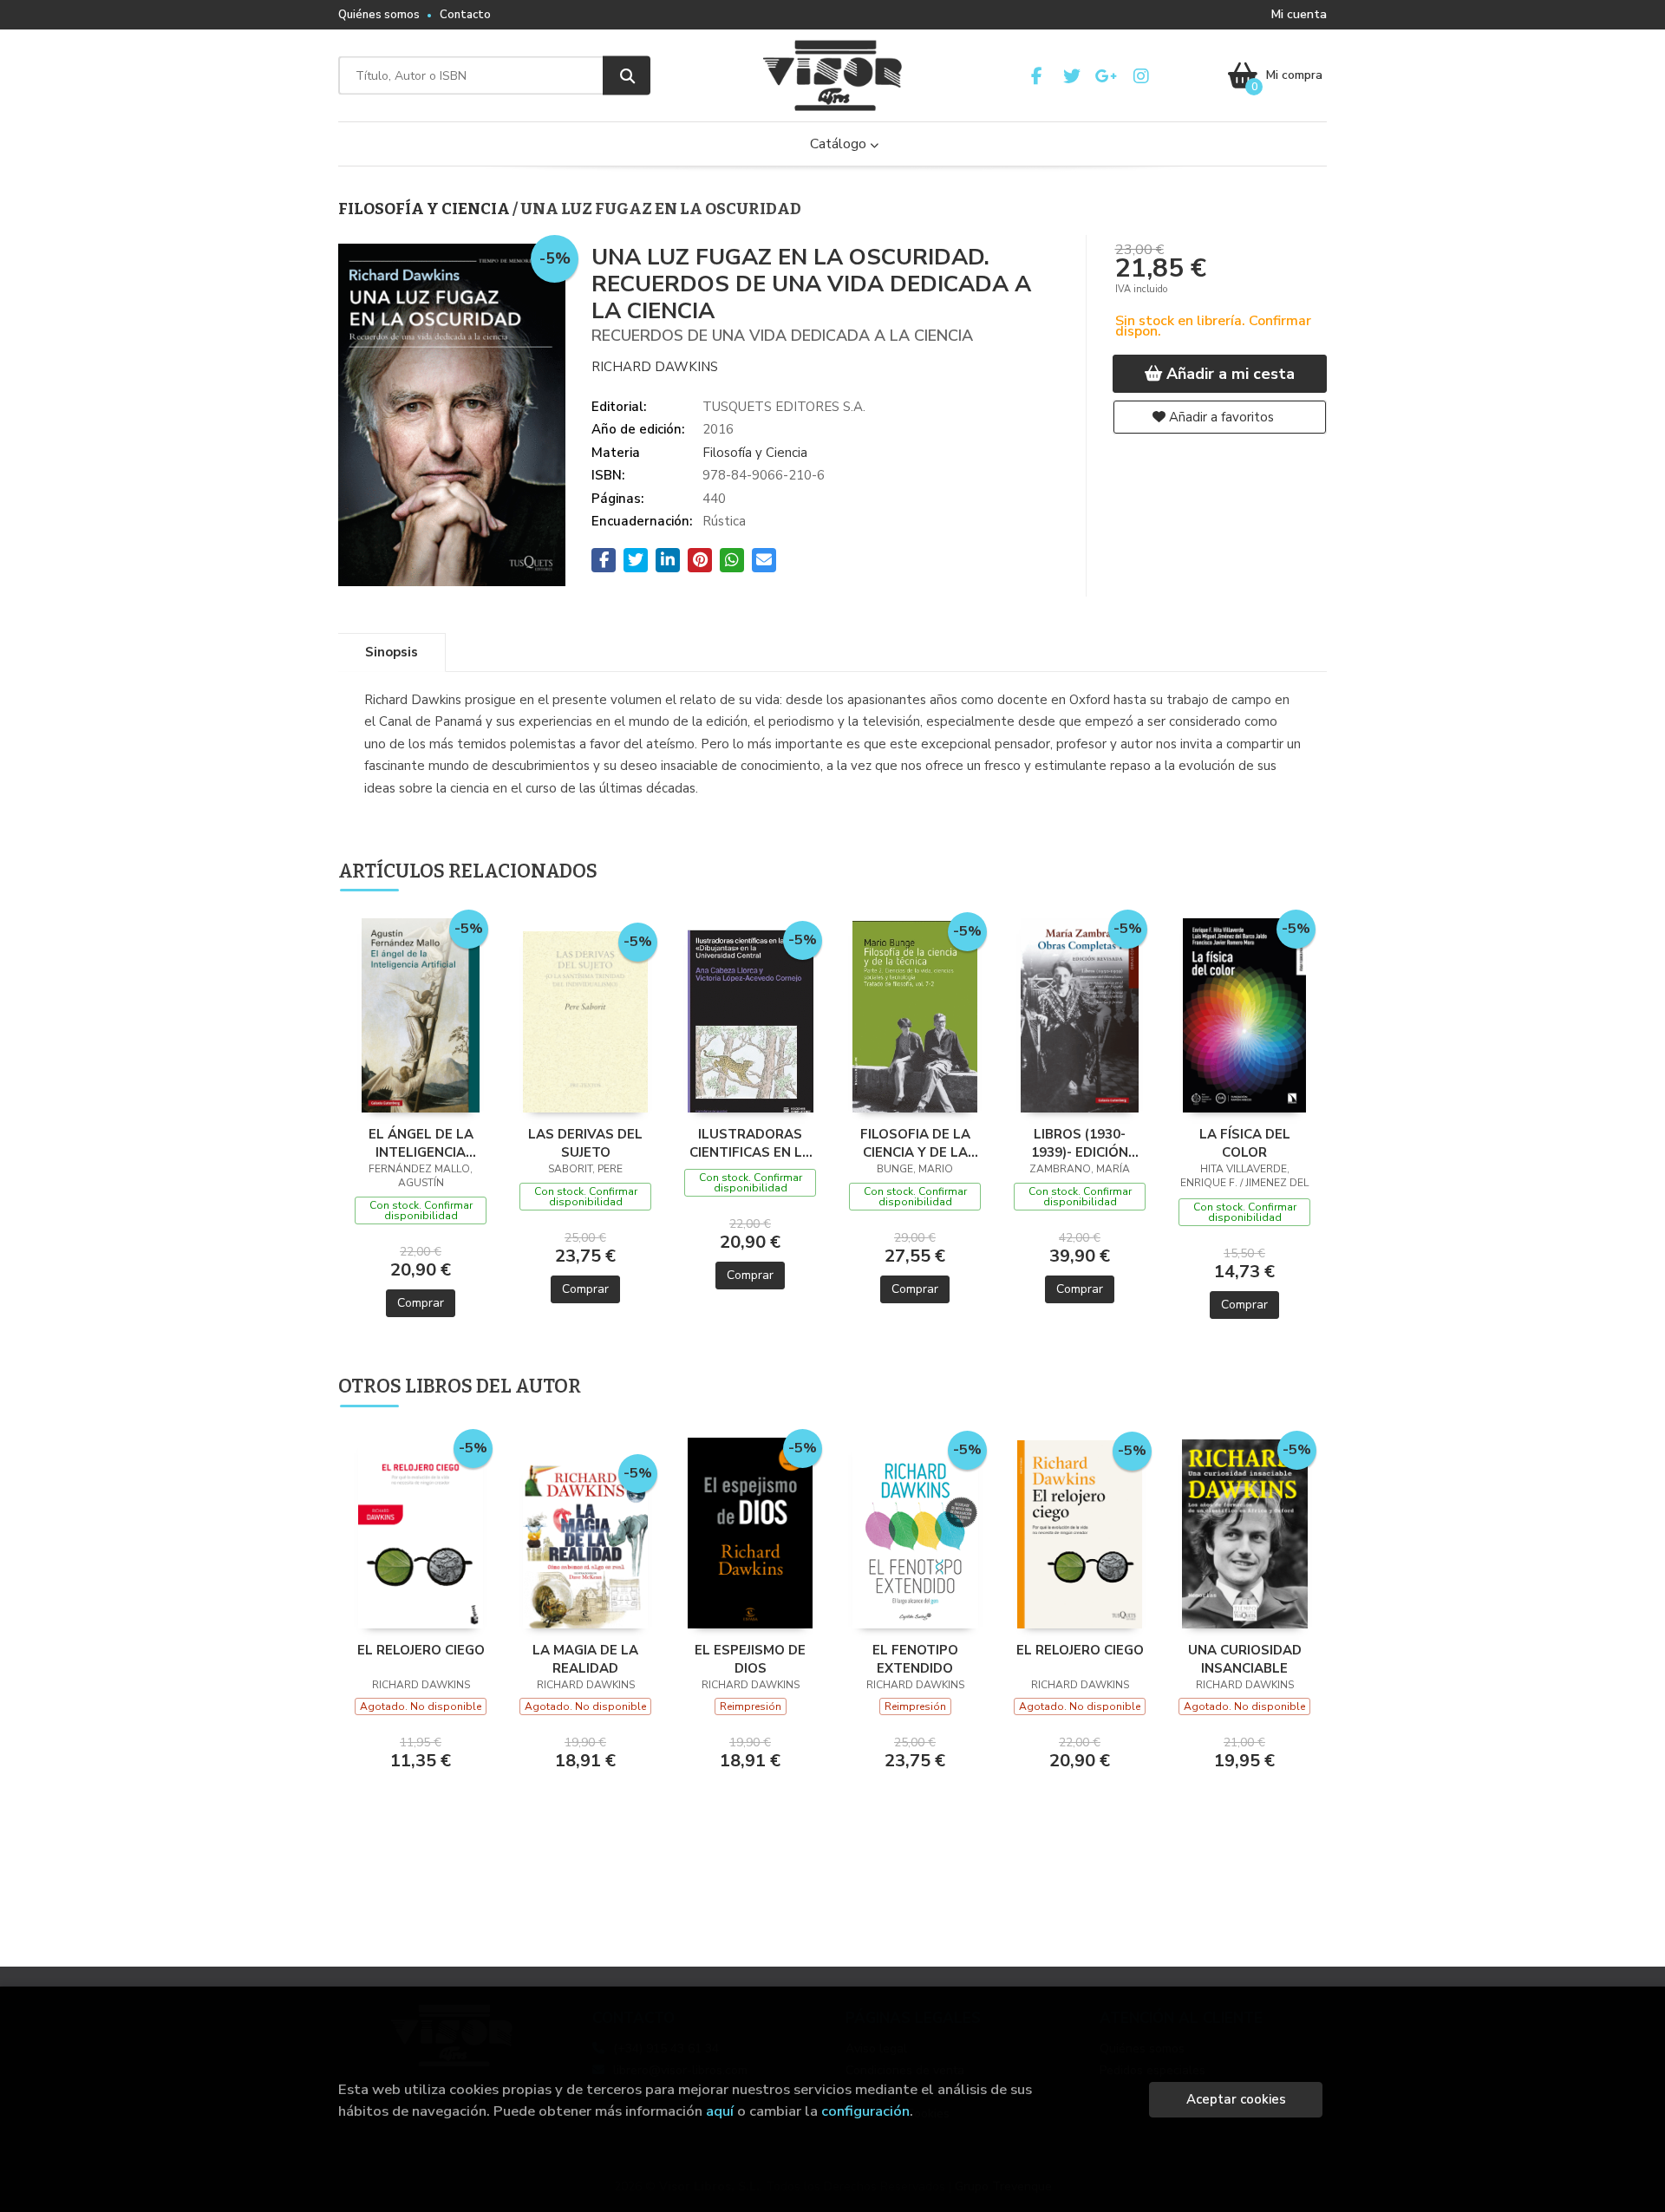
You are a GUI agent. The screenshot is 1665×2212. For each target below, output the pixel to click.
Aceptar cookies (1236, 2099)
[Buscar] (627, 76)
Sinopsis (392, 652)
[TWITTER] (1071, 76)
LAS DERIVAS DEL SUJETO (585, 1143)
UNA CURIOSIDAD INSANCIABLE (1245, 1659)
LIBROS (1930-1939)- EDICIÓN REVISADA (1080, 1143)
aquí (720, 2111)
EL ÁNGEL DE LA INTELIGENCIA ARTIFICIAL (421, 1143)
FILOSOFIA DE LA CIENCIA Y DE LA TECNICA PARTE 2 (915, 1143)
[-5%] (421, 1015)
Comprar (421, 1303)
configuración (865, 2111)
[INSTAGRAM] (1141, 76)
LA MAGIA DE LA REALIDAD (585, 1659)
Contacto (465, 15)
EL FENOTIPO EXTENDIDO (915, 1659)
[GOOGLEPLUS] (1106, 76)
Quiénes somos (379, 15)
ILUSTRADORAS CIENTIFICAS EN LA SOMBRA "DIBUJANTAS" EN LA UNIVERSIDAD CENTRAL (751, 1143)
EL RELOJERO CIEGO (421, 1650)
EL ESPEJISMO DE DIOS (750, 1659)
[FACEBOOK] (1037, 76)
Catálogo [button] (840, 144)
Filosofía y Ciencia (425, 209)
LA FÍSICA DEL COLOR (1245, 1143)
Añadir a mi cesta (1228, 374)
